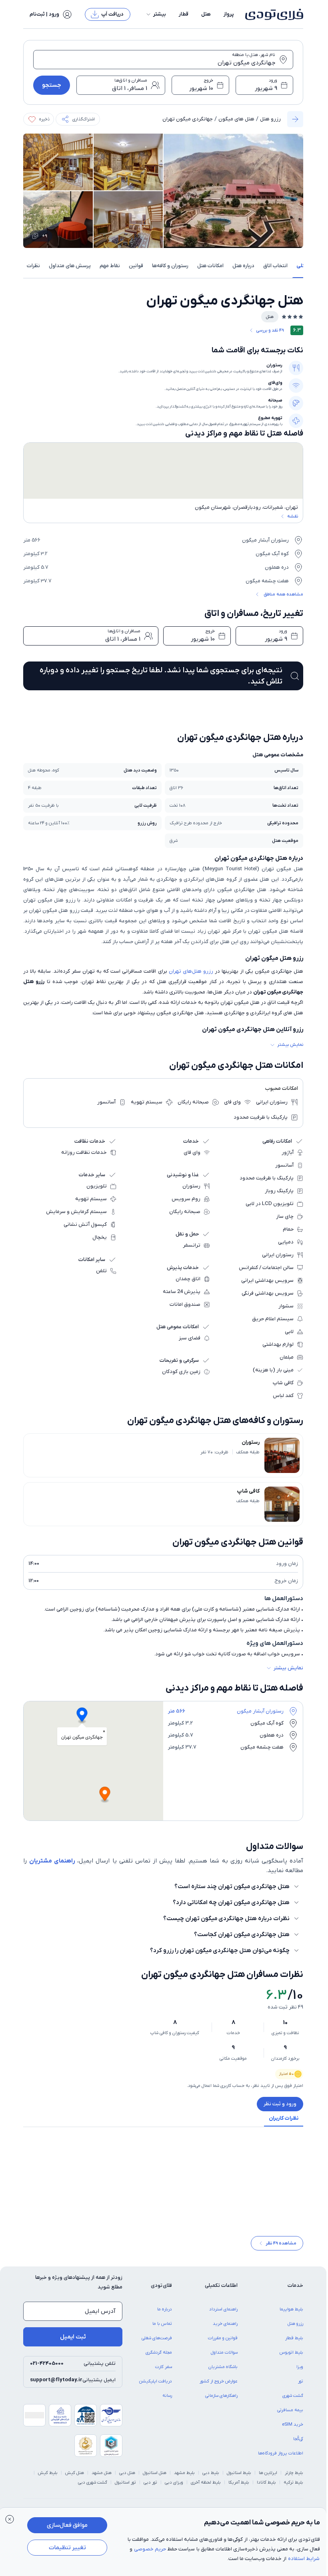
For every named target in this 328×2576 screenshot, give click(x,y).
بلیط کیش (48, 2478)
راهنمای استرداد (223, 2315)
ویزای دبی (174, 2488)
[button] (156, 14)
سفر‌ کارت (164, 2372)
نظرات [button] (33, 266)
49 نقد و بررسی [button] (270, 330)
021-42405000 (47, 2369)
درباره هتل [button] (243, 266)
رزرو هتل (270, 119)
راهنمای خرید (225, 2329)
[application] (233, 1761)
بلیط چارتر (294, 2478)
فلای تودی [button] (161, 2291)
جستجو (52, 85)
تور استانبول (125, 2488)
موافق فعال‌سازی (67, 2525)
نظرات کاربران (284, 2118)
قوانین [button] (136, 266)
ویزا (300, 2372)
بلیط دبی (211, 2478)
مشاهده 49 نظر (281, 2249)
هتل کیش (75, 2478)
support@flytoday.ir (56, 2385)
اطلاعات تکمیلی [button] (221, 2291)
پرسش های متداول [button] (70, 266)
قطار (184, 14)
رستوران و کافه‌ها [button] (170, 266)
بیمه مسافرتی (290, 2416)
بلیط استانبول (239, 2478)
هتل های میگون (236, 119)
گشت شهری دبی (93, 2488)
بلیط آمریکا (239, 2488)
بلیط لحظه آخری (206, 2488)
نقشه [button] (293, 516)
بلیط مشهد (184, 2478)
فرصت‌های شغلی (157, 2344)
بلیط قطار (294, 2344)
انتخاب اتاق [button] (275, 266)
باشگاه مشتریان (223, 2372)
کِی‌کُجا (298, 2444)
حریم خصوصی (150, 2549)
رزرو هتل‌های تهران (191, 971)
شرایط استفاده (304, 2559)
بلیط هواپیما (291, 2315)
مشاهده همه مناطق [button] (283, 594)
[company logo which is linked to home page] (272, 14)
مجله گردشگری (159, 2358)
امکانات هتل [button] (210, 266)
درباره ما (165, 2315)
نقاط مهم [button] (110, 266)
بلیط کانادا (266, 2488)
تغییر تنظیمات (67, 2548)
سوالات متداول (224, 2358)
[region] (163, 471)
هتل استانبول (155, 2478)
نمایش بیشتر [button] (290, 1045)
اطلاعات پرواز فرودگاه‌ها (281, 2459)
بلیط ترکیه (293, 2488)
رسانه (167, 2401)
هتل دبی (127, 2478)
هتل (206, 14)
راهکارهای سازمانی (221, 2401)
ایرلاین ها (268, 2478)
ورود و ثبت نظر (280, 2104)
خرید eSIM (293, 2430)
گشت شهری (293, 2401)
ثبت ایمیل (73, 2342)
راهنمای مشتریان (52, 1861)
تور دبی (150, 2488)
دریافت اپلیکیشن (156, 2387)
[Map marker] (82, 1716)
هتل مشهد (102, 2478)
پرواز (229, 14)
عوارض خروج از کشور (219, 2387)
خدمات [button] (295, 2291)
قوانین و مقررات (223, 2344)
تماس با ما (162, 2329)
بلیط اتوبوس (291, 2358)
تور (301, 2387)
